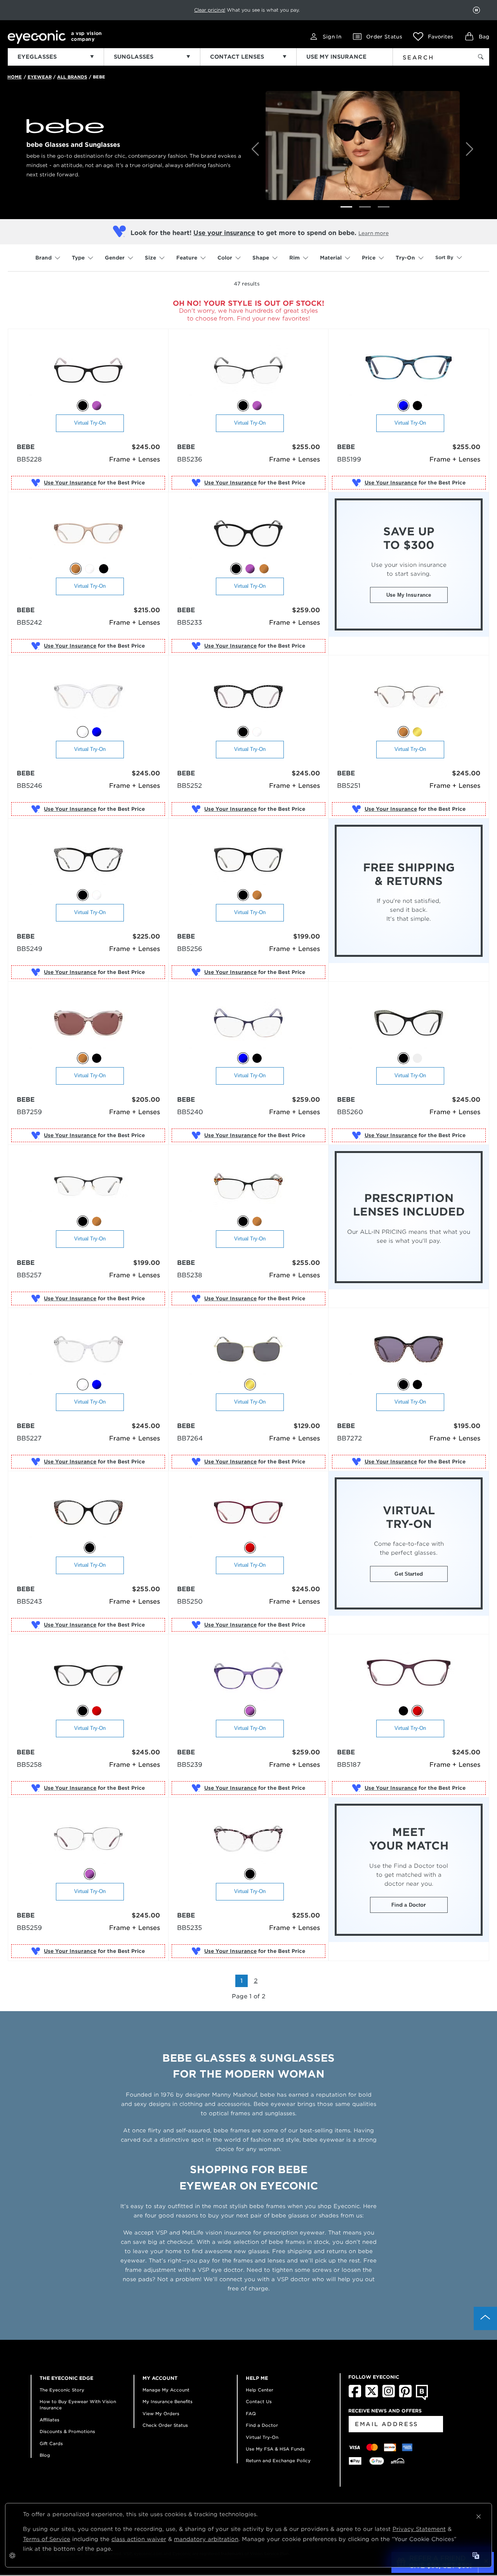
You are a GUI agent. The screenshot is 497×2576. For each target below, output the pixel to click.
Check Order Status (165, 2425)
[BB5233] (248, 534)
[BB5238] (248, 1187)
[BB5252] (248, 697)
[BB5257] (88, 1187)
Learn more (374, 233)
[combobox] (428, 56)
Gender (115, 258)
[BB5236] (248, 371)
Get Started (408, 1574)
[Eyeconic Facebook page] (355, 2396)
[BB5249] (88, 860)
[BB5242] (88, 534)
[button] (433, 37)
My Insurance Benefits (168, 2402)
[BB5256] (248, 860)
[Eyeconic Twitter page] (372, 2396)
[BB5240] (248, 1023)
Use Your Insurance (70, 483)
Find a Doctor (409, 1905)
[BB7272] (409, 1350)
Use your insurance (224, 233)
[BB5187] (409, 1676)
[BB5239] (248, 1676)
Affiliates (50, 2420)
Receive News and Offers (385, 2411)
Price (369, 258)
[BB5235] (248, 1839)
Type (78, 258)
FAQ (251, 2414)
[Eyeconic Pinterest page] (405, 2396)
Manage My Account (166, 2390)
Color (225, 258)
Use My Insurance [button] (409, 595)
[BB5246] (88, 697)
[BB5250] (248, 1513)
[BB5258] (88, 1676)
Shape (261, 258)
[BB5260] (409, 1023)
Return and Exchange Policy (278, 2461)
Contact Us (259, 2402)
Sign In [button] (332, 37)
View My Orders (161, 2414)
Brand (43, 258)
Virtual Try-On (90, 423)
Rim (295, 258)
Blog (45, 2455)
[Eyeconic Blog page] (422, 2398)
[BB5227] (88, 1350)
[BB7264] (248, 1350)
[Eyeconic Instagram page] (388, 2396)
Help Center (260, 2390)
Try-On (405, 258)
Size (150, 258)
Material (331, 258)
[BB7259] (88, 1023)
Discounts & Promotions (67, 2431)
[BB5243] (88, 1513)
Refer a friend (231, 10)
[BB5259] (88, 1839)
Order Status (384, 37)
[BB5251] (409, 697)
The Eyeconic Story (62, 2390)
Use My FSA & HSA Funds (275, 2449)
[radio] (83, 406)
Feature (187, 258)
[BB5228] (88, 371)
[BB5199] (409, 371)
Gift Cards (51, 2444)
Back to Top (485, 2318)
